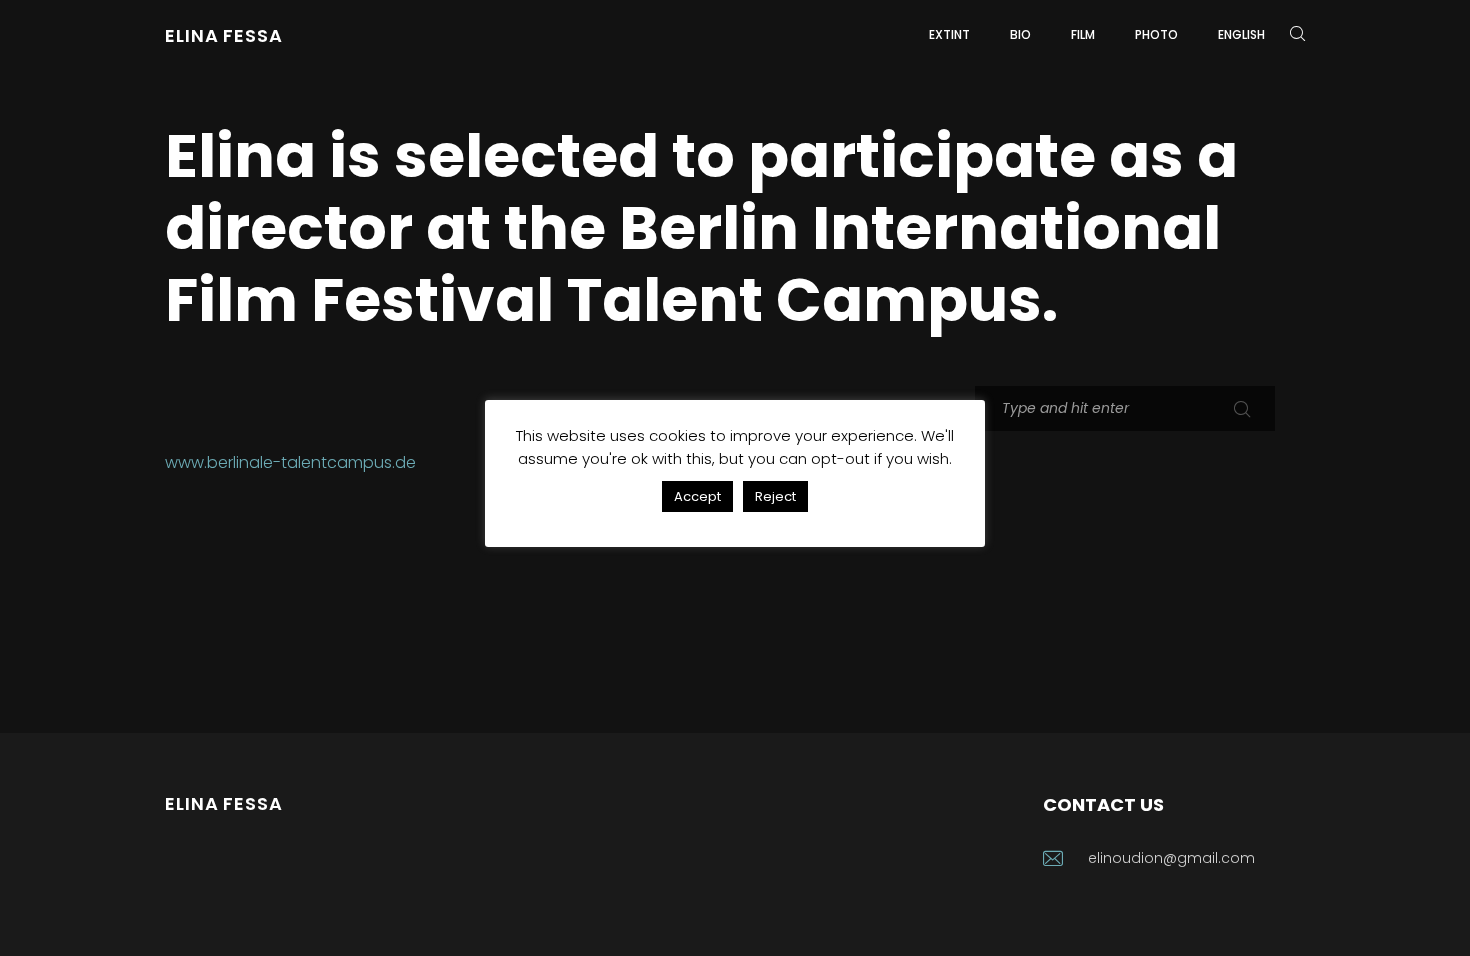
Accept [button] (697, 496)
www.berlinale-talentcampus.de (290, 462)
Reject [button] (775, 496)
